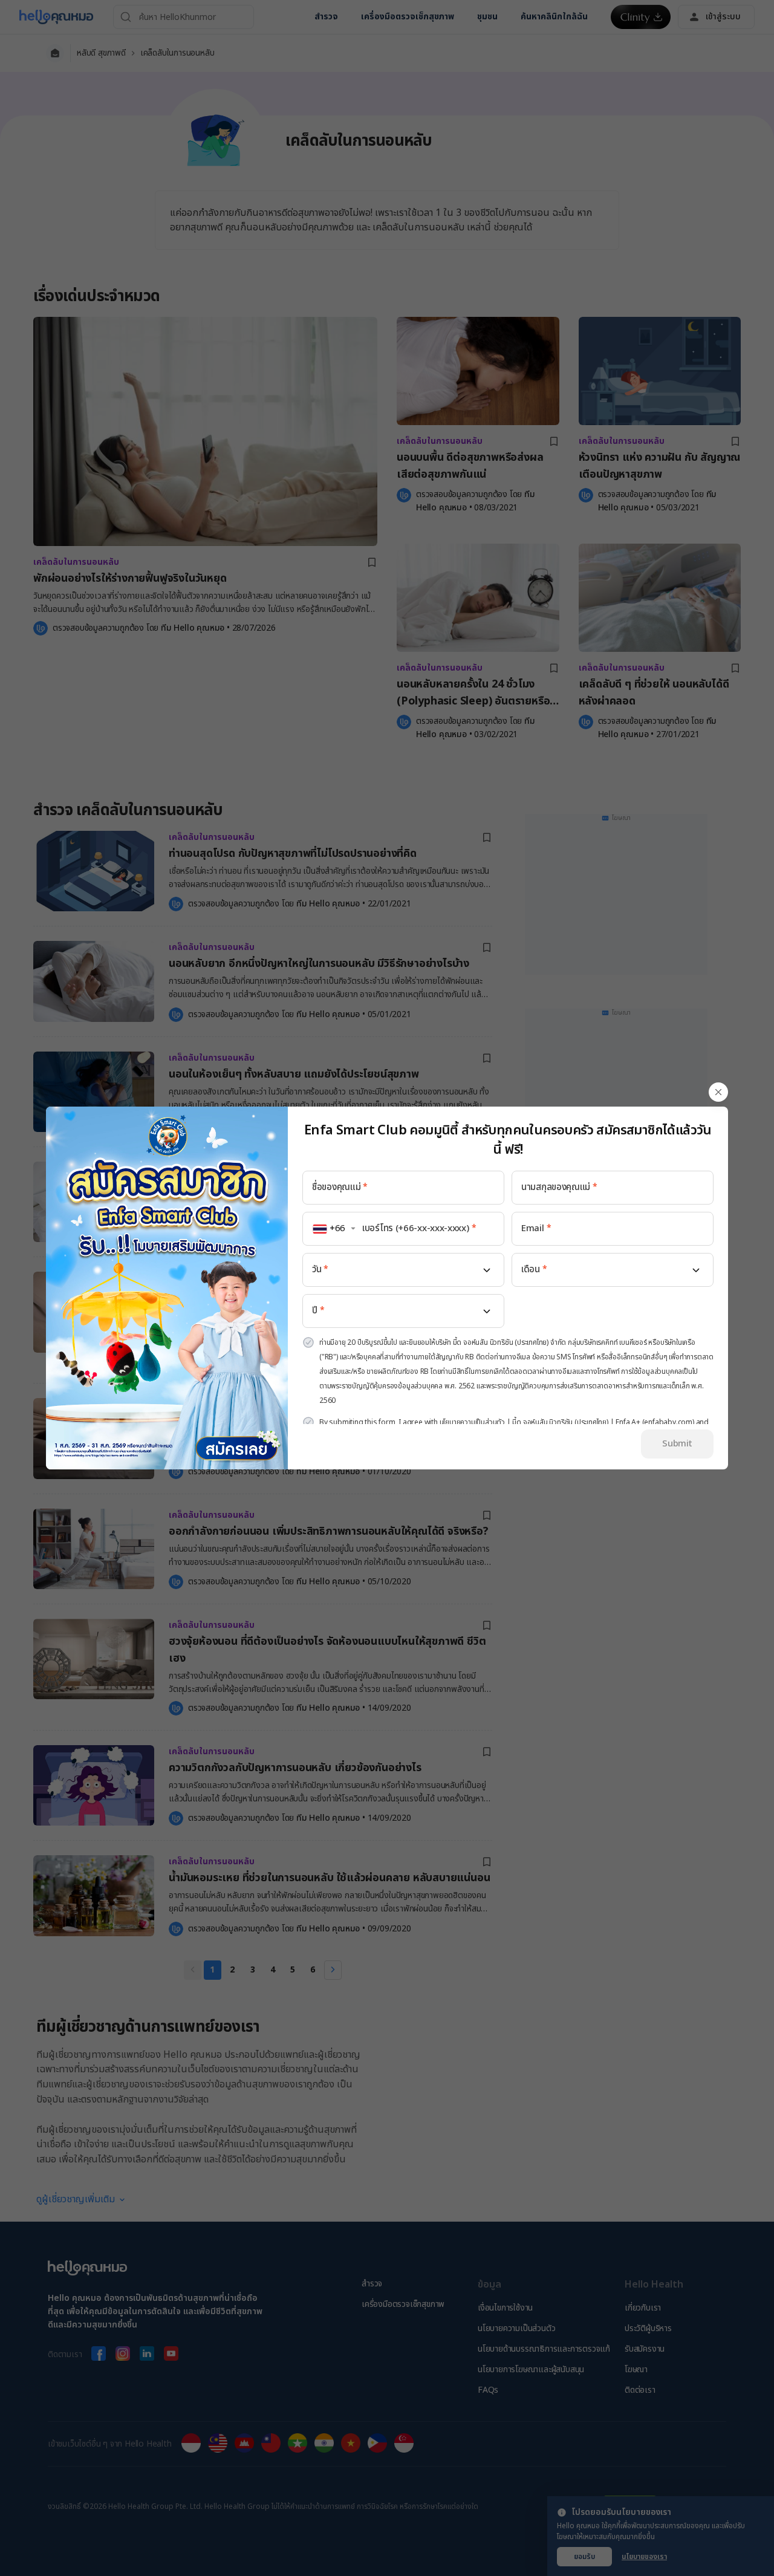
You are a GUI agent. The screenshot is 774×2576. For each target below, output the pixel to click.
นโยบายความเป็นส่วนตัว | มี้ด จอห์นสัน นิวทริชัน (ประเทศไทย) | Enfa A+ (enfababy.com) (567, 1422)
